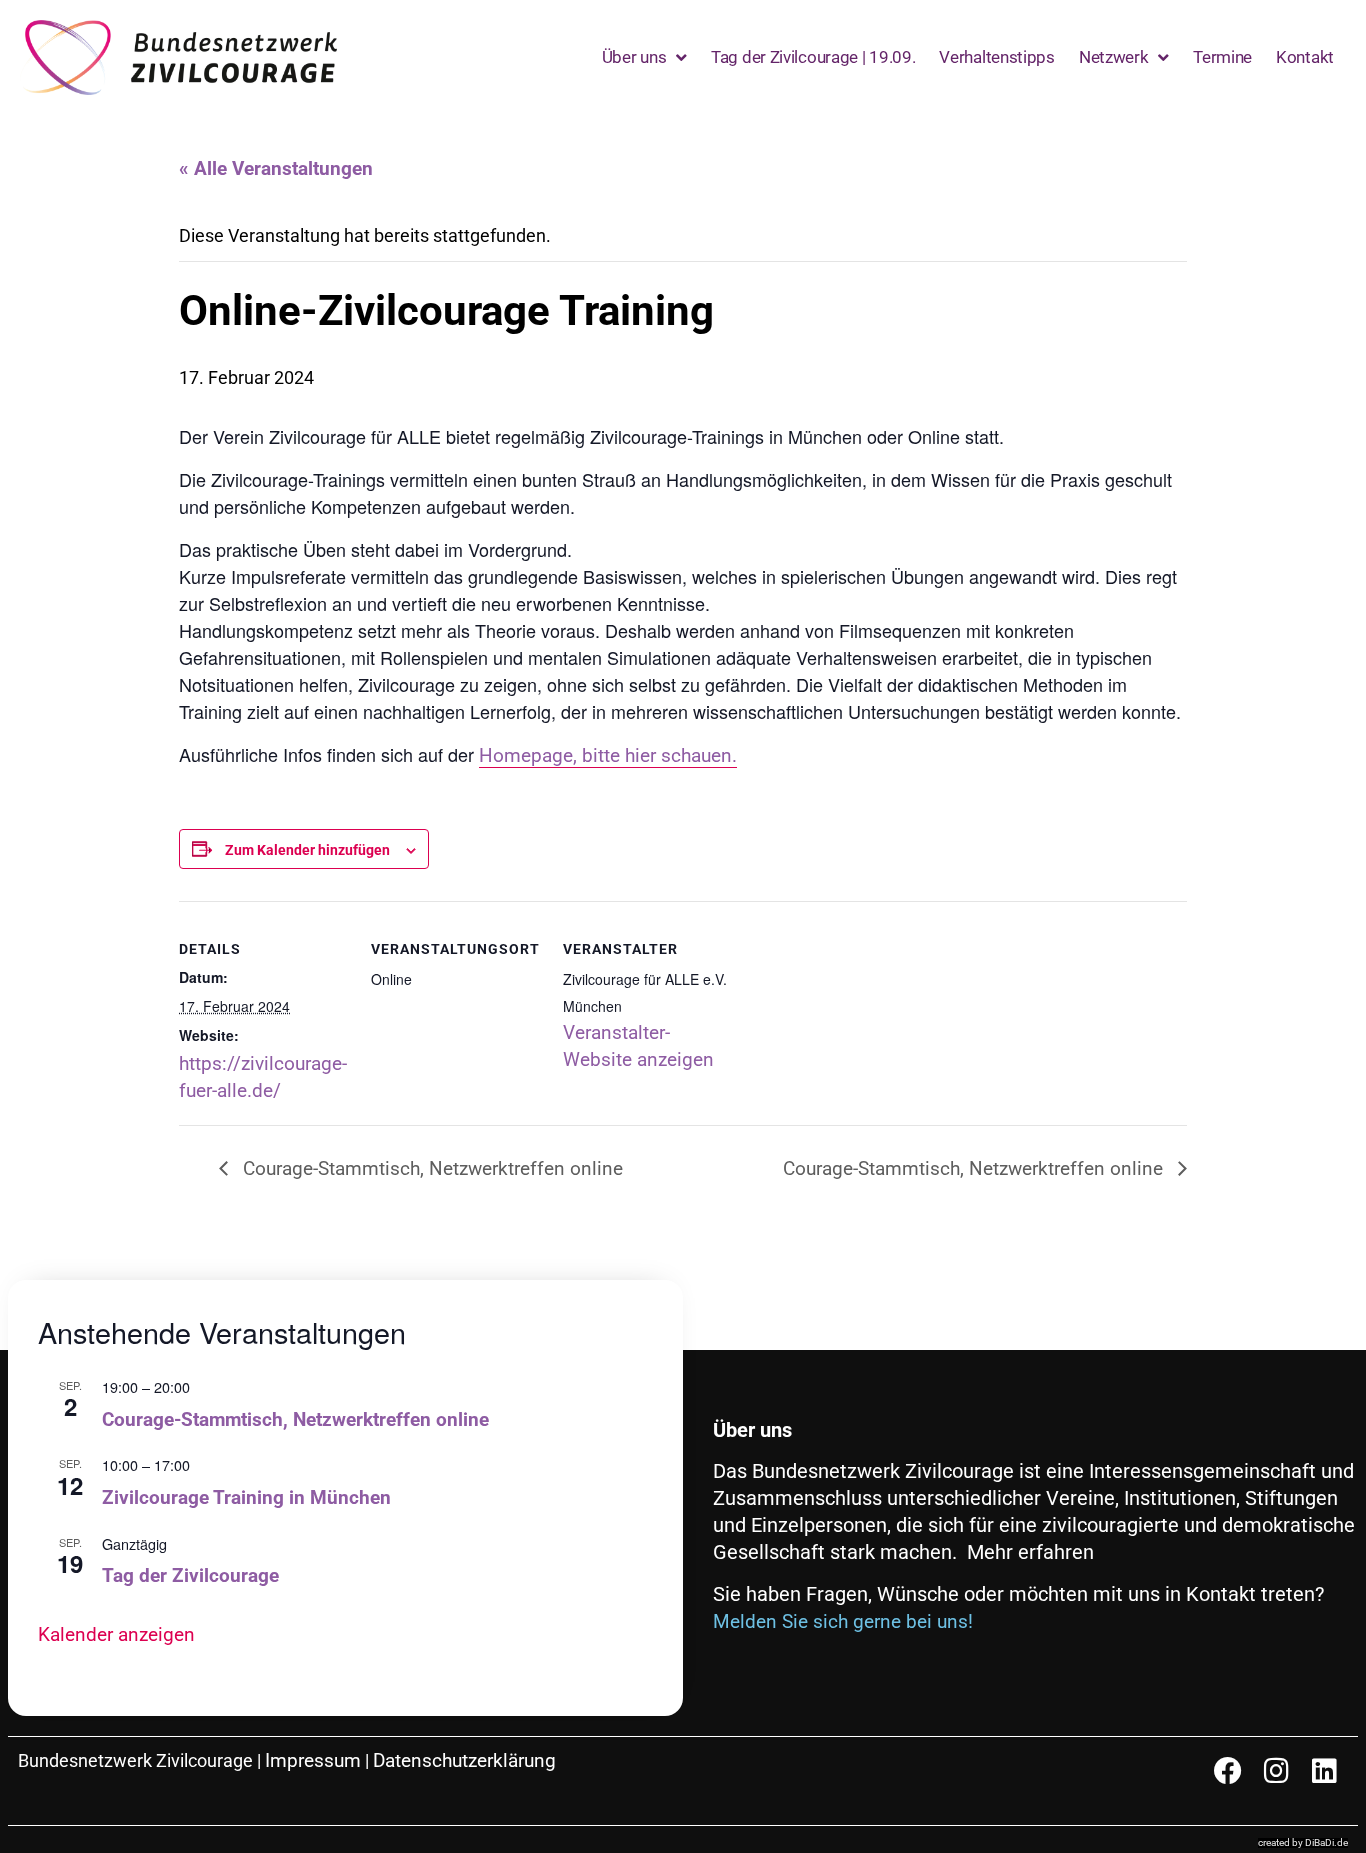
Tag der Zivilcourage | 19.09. (813, 57)
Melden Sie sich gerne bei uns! (843, 1621)
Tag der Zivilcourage (190, 1575)
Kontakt (1305, 57)
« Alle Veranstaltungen (276, 168)
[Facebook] (1228, 1771)
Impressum (313, 1760)
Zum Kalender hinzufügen (307, 850)
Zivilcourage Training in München (246, 1497)
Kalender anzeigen (116, 1634)
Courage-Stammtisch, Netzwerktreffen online (430, 1168)
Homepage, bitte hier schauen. (608, 755)
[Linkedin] (1324, 1771)
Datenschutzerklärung (464, 1760)
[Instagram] (1276, 1771)
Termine (1222, 57)
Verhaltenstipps (997, 57)
